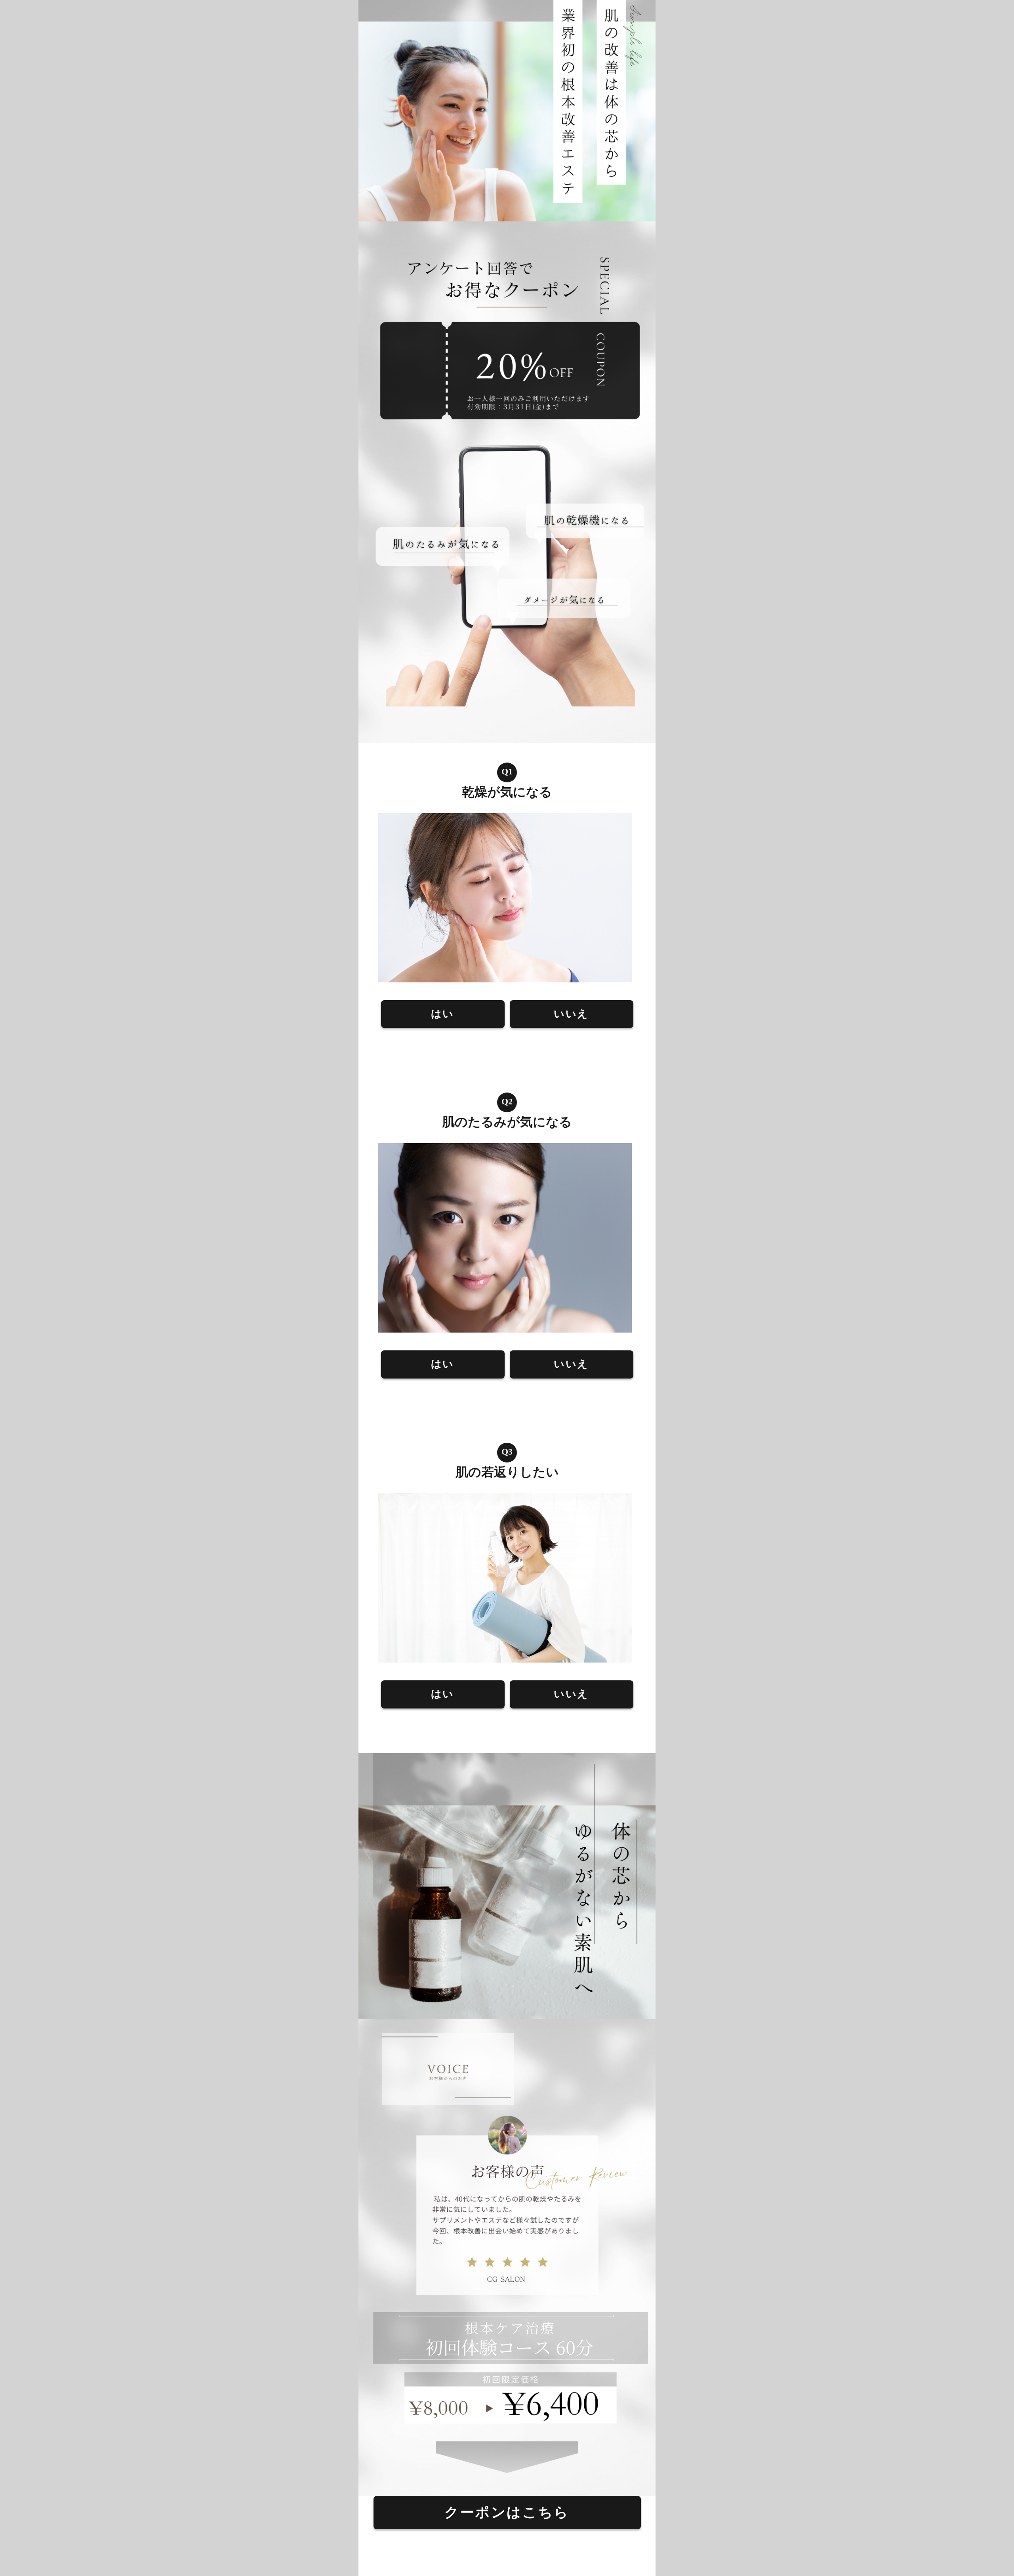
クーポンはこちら (507, 2512)
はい (443, 1014)
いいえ (571, 1014)
